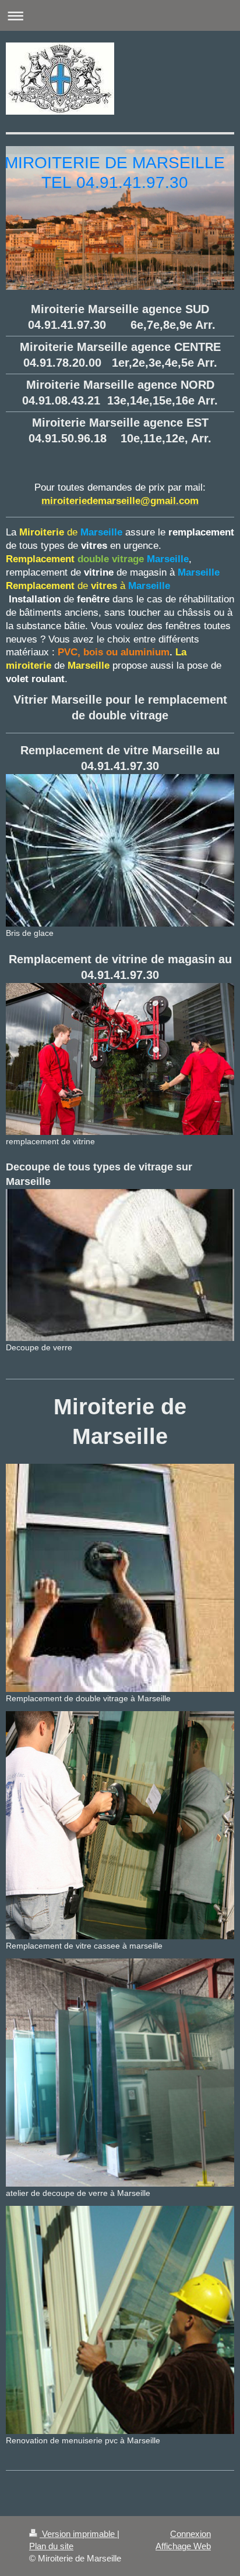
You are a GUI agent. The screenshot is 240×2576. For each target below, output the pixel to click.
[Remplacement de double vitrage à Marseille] (120, 1578)
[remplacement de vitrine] (120, 1059)
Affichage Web (183, 2546)
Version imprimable (78, 2534)
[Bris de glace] (120, 850)
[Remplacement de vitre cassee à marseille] (120, 1825)
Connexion (190, 2534)
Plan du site (51, 2546)
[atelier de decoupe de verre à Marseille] (120, 2073)
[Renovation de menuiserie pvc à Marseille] (120, 2320)
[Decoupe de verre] (120, 1265)
